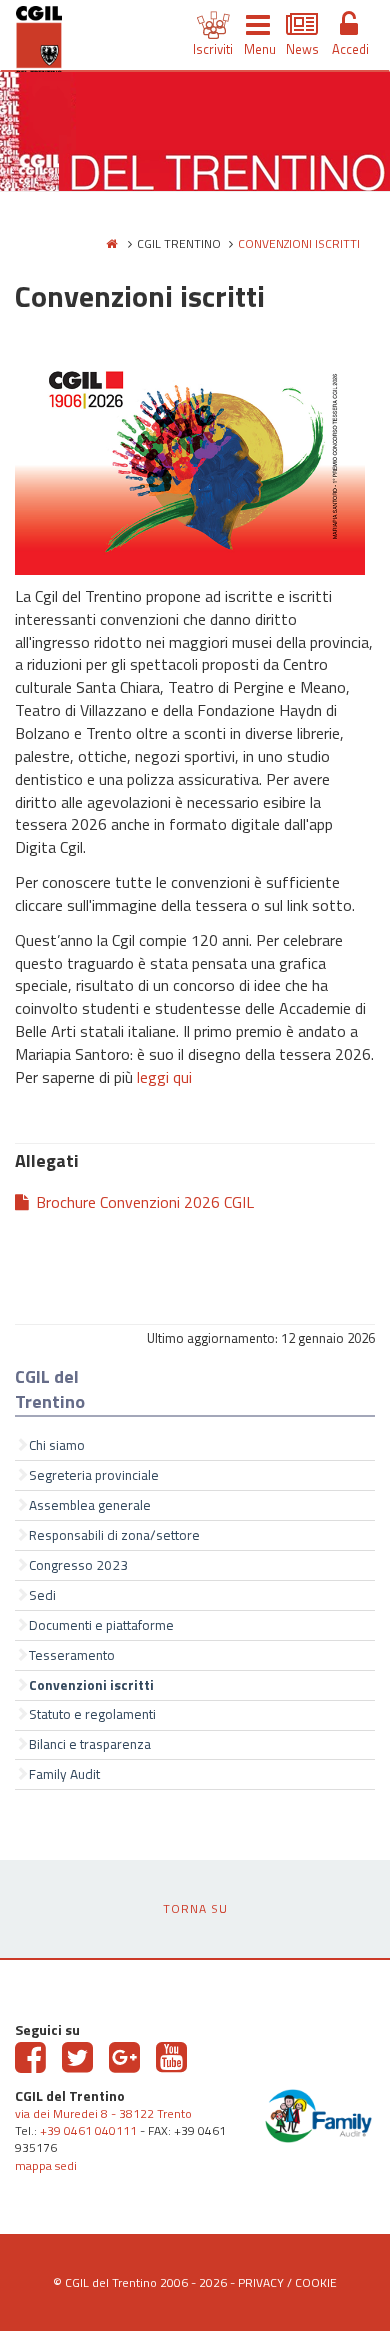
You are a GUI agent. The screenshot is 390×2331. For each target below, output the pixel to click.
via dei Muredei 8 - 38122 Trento (103, 2113)
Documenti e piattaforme (101, 1625)
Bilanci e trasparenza (90, 1744)
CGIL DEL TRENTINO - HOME (39, 43)
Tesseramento (72, 1655)
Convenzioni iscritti (91, 1685)
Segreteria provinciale (94, 1475)
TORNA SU (195, 1908)
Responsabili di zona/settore (114, 1535)
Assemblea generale (90, 1505)
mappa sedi (46, 2165)
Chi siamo (57, 1445)
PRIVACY (261, 2282)
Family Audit (64, 1774)
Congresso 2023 (78, 1565)
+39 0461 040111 (88, 2130)
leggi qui (164, 1077)
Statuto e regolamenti (92, 1714)
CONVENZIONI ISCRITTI (299, 243)
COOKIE (316, 2282)
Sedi (42, 1595)
